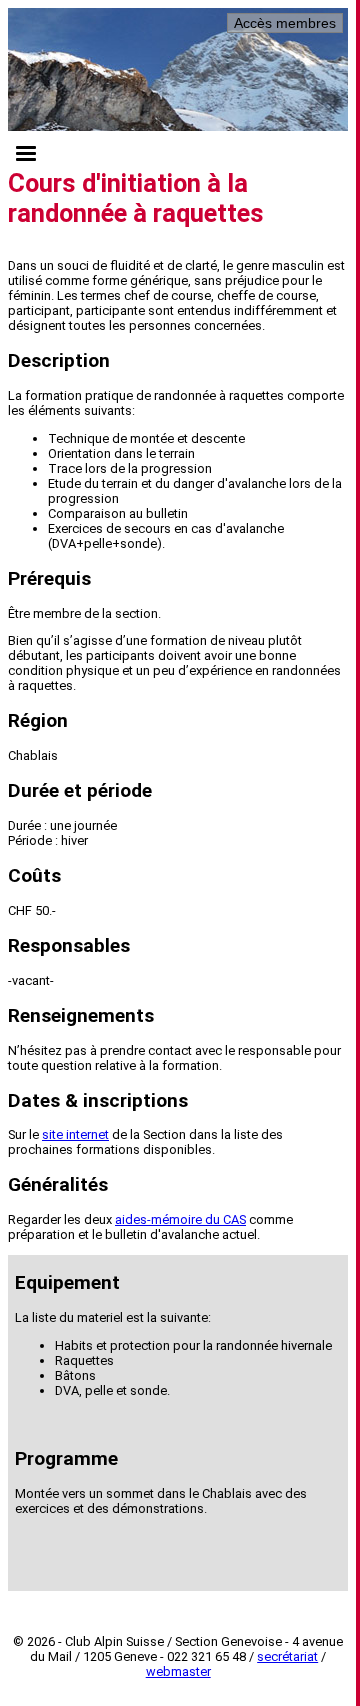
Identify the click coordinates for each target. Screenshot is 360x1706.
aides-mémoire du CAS (180, 1219)
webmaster (178, 1671)
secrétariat (287, 1656)
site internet (75, 1134)
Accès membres (285, 23)
